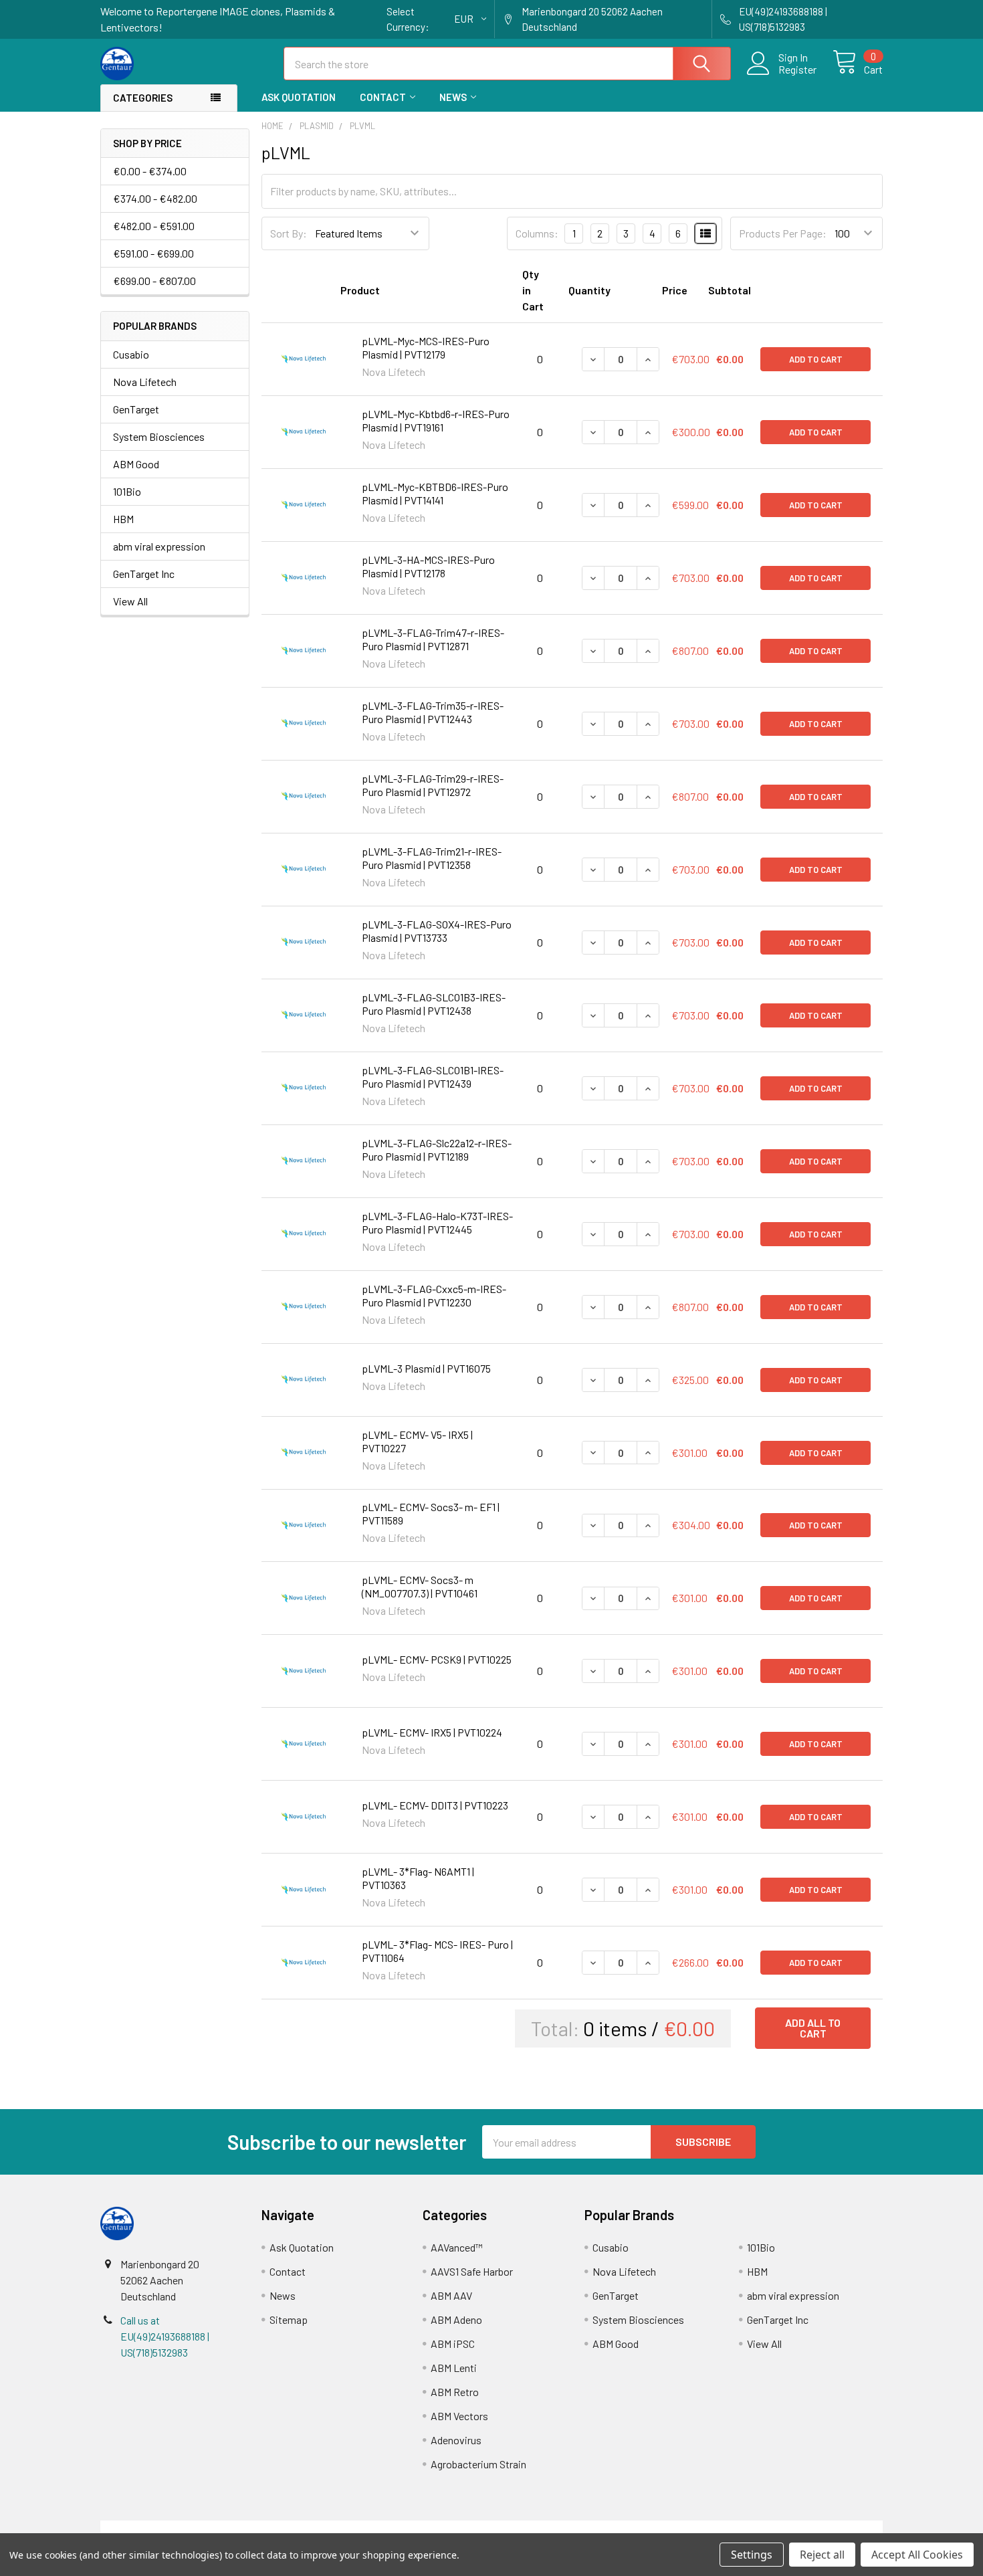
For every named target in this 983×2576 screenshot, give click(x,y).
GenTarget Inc (144, 574)
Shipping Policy (394, 2528)
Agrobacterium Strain (478, 2464)
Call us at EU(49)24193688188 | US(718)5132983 (165, 2336)
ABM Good (136, 464)
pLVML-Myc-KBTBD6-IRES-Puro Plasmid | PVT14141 (435, 493)
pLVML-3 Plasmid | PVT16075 (426, 1368)
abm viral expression (159, 546)
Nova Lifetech (145, 382)
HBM (123, 519)
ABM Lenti (454, 2368)
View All (130, 601)
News (453, 97)
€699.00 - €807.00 (154, 281)
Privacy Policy (785, 2528)
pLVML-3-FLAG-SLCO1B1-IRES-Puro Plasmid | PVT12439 (433, 1077)
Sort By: (289, 233)
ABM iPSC (453, 2344)
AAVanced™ (457, 2247)
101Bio (127, 491)
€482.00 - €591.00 (154, 226)
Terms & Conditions (198, 2528)
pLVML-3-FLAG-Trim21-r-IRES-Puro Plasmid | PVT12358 (432, 858)
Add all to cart (813, 2028)
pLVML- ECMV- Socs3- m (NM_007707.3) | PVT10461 (420, 1586)
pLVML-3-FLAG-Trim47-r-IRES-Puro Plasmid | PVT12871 (433, 639)
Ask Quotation (299, 97)
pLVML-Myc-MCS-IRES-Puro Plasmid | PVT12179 (426, 348)
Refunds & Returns (589, 2528)
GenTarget (136, 409)
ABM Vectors (459, 2416)
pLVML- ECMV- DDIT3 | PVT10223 (435, 1805)
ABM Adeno (456, 2319)
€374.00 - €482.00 (155, 198)
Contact (383, 97)
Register (797, 70)
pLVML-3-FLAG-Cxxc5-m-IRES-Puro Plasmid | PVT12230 (434, 1295)
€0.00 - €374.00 (150, 171)
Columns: (537, 233)
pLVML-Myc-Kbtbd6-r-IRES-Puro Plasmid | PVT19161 (436, 420)
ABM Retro (455, 2392)
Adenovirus (456, 2440)
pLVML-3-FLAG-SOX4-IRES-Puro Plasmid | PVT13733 (437, 931)
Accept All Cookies (917, 2555)
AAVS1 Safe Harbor (472, 2271)
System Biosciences (159, 436)
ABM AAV (451, 2295)
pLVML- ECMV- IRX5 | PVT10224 (432, 1732)
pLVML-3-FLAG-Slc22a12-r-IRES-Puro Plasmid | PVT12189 (437, 1150)
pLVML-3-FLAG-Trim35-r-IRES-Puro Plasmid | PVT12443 (433, 712)
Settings (752, 2555)
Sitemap (289, 2319)
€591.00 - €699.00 (153, 253)
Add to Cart (816, 359)
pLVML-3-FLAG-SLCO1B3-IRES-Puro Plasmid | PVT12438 (434, 1004)
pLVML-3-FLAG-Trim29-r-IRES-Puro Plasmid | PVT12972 (433, 785)
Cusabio (131, 354)
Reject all (822, 2555)
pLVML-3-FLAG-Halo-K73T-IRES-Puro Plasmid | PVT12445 (437, 1222)
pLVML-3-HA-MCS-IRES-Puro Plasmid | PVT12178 (428, 566)
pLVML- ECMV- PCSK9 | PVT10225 (437, 1659)
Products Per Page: (783, 233)
